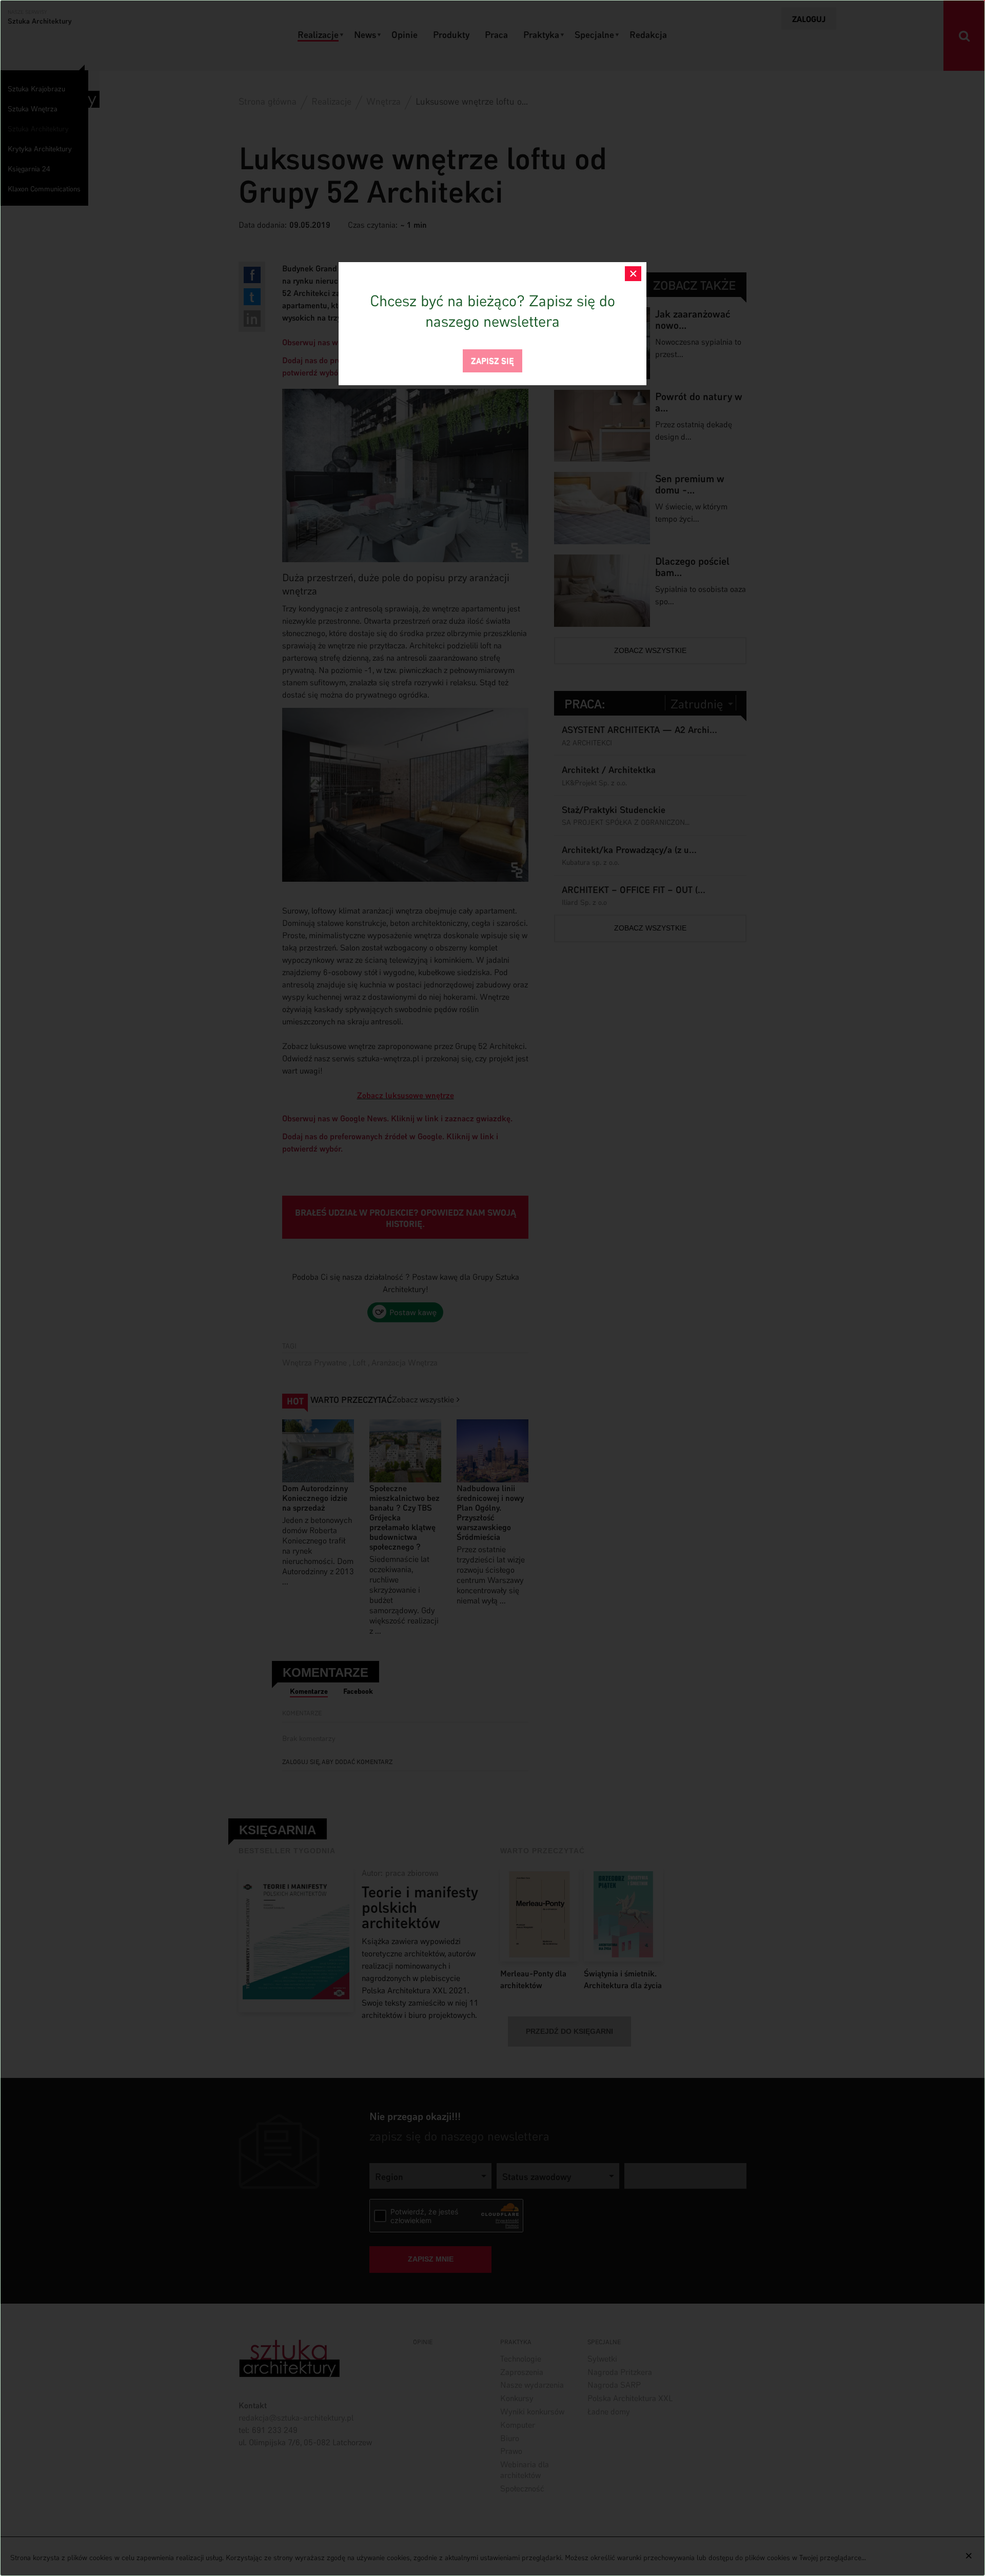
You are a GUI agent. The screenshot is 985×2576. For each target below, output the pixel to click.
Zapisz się (493, 360)
